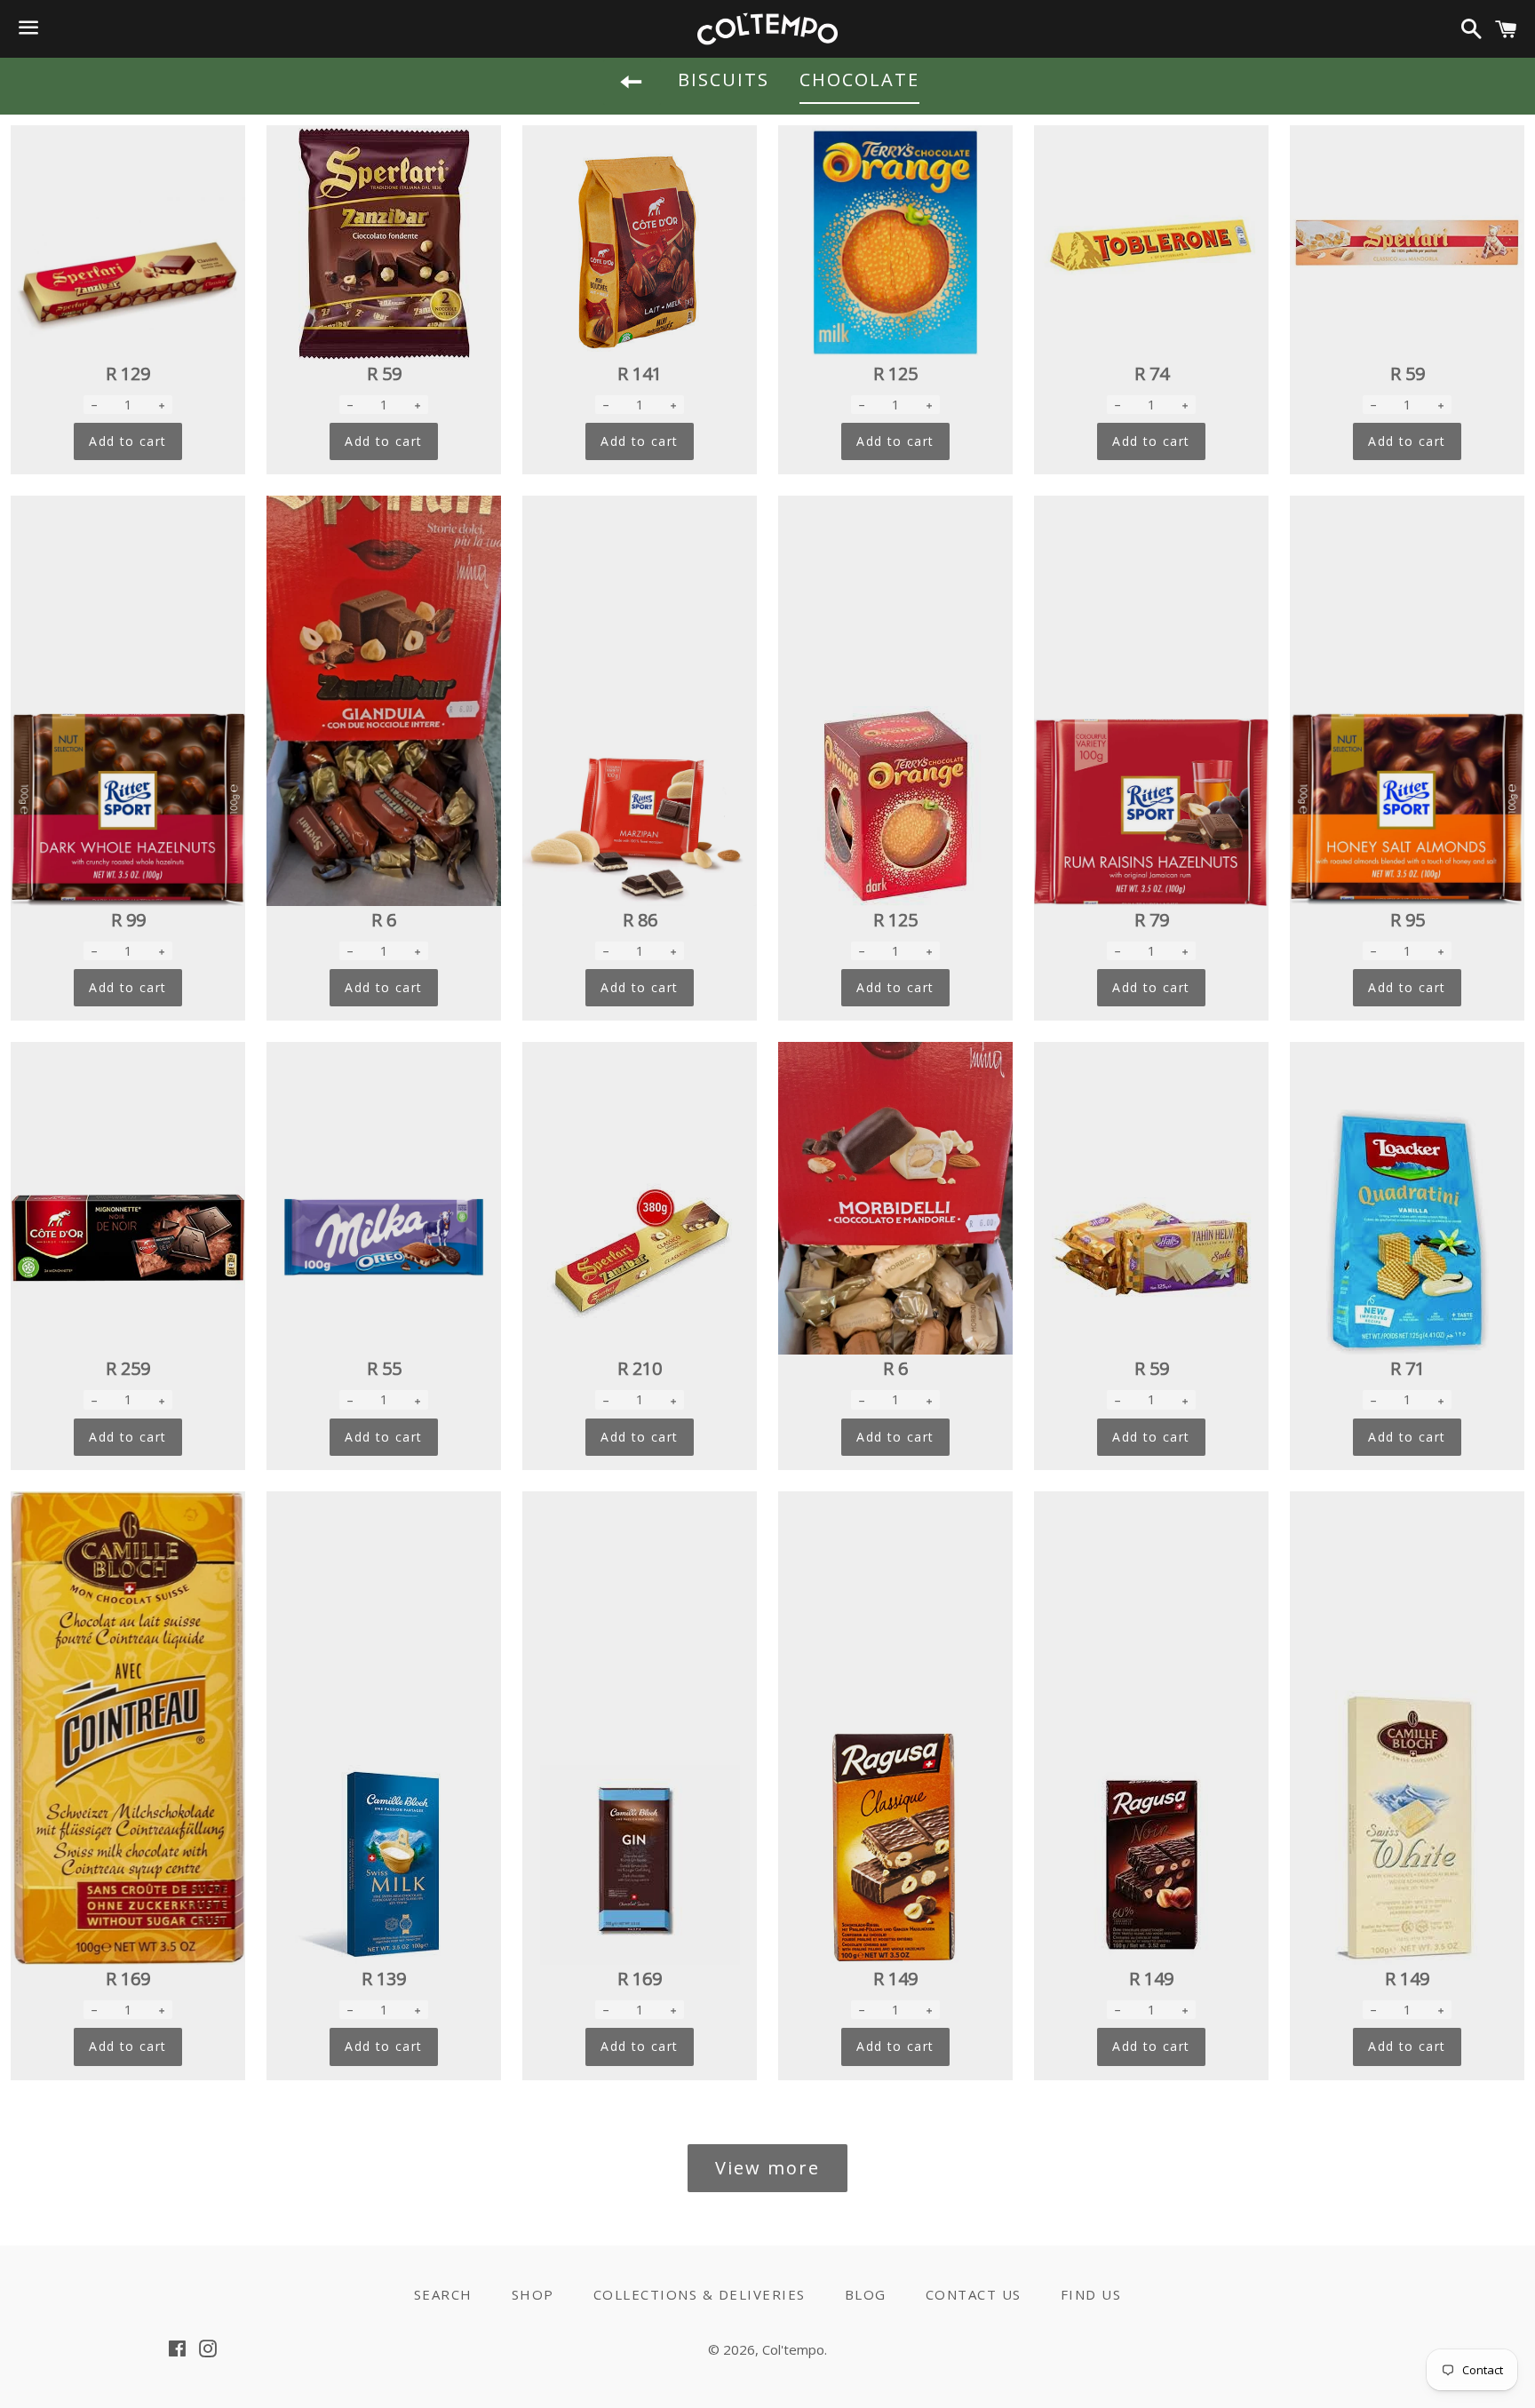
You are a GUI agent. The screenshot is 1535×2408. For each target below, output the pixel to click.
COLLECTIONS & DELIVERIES (700, 2294)
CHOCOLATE (859, 79)
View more (767, 2168)
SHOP (533, 2294)
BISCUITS (724, 79)
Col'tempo (793, 2349)
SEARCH (443, 2294)
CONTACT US (974, 2294)
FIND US (1091, 2294)
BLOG (866, 2294)
